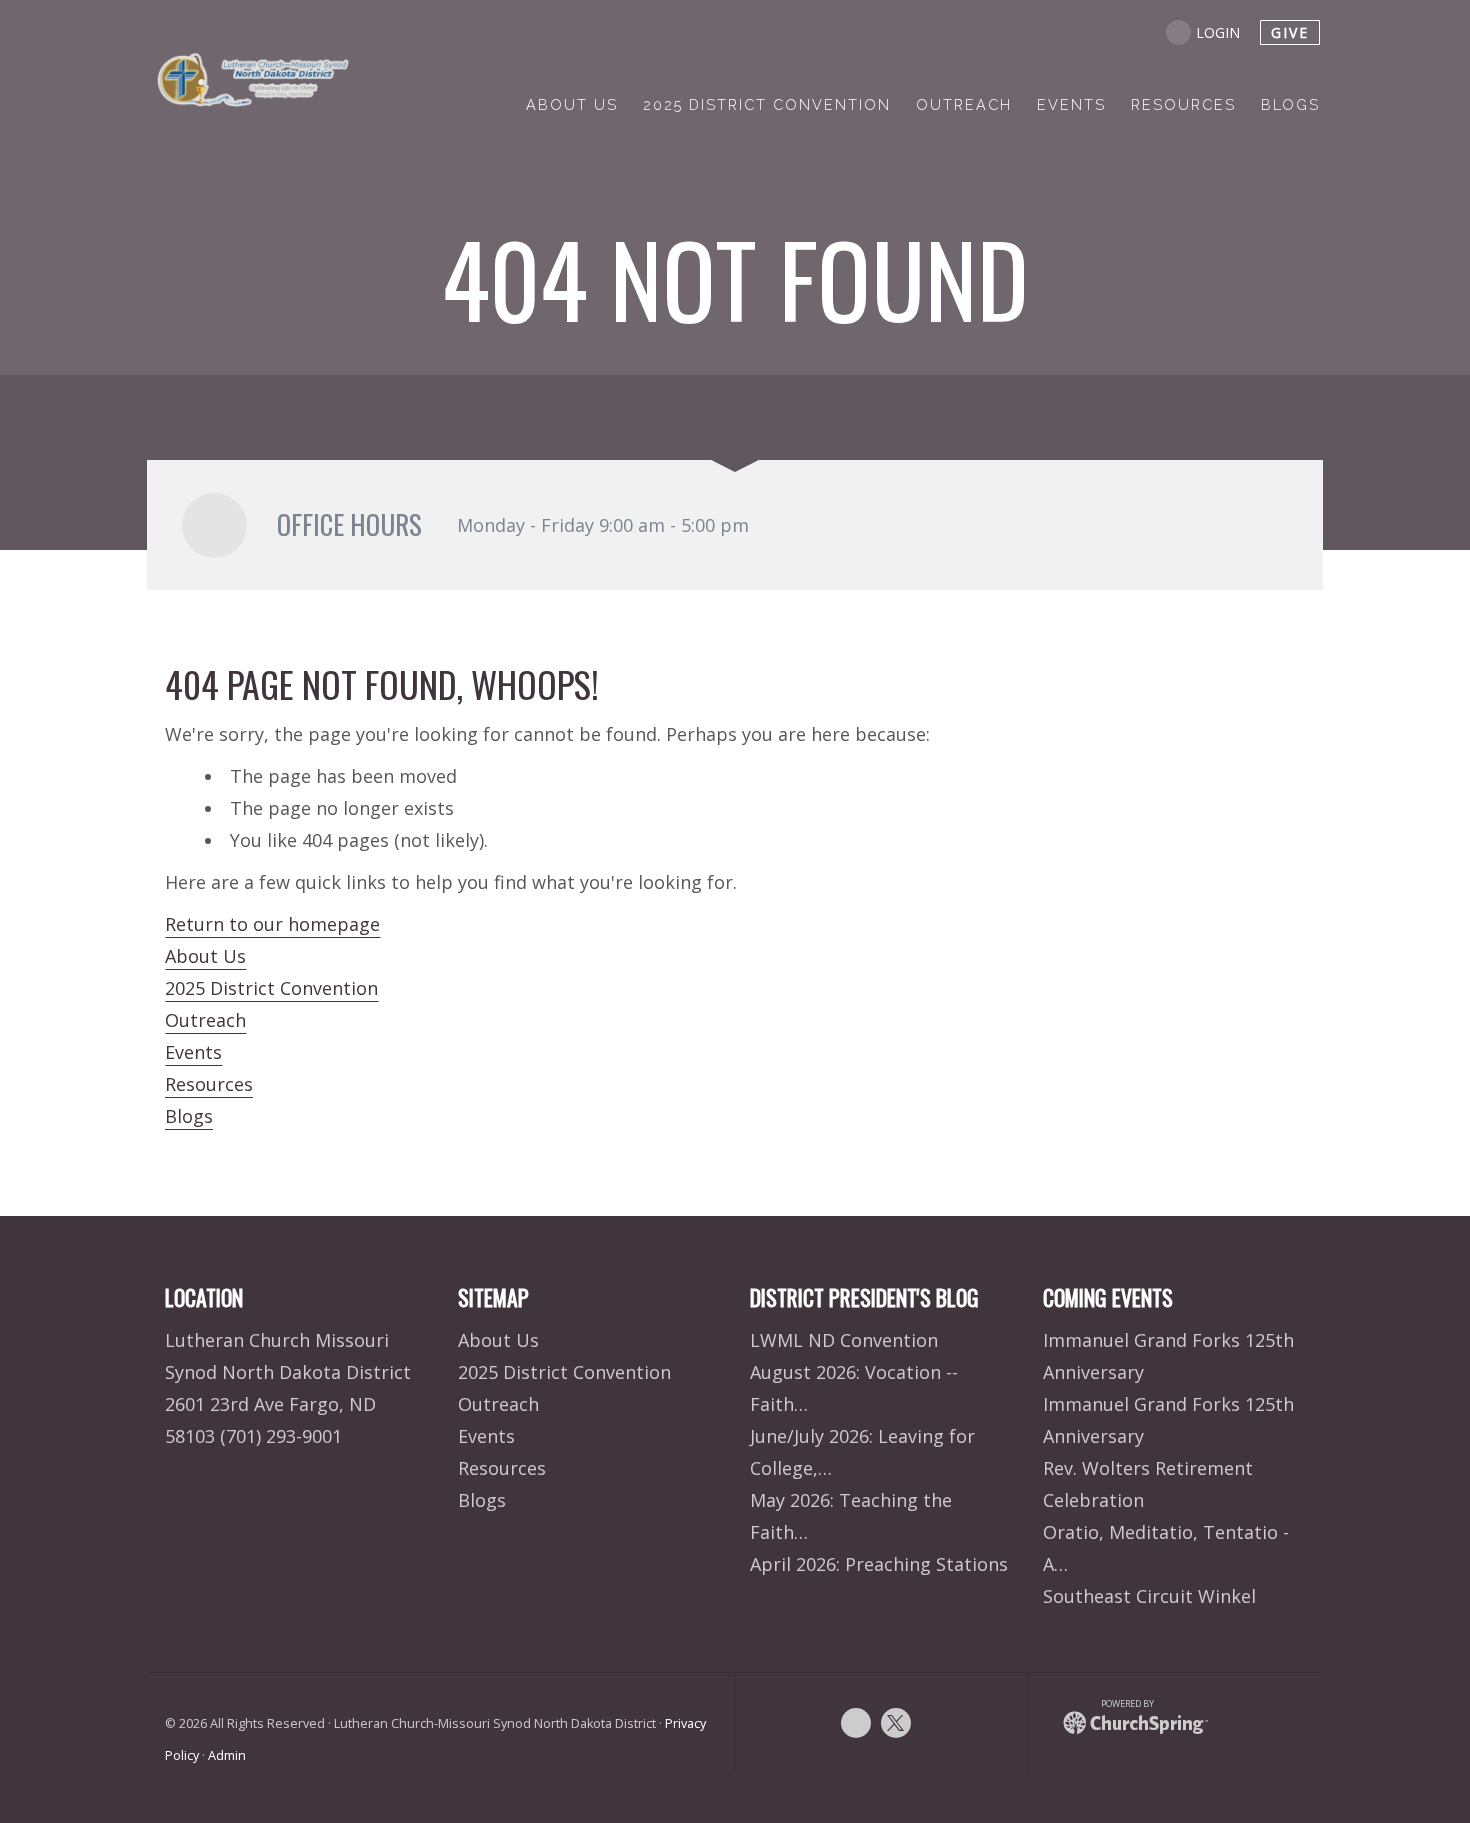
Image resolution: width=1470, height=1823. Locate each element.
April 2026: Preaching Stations (879, 1564)
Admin (227, 1755)
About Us (205, 956)
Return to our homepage (272, 924)
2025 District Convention (271, 988)
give (1290, 32)
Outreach (205, 1020)
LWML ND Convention (844, 1340)
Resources (209, 1084)
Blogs (189, 1116)
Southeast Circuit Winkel (1149, 1596)
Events (193, 1052)
